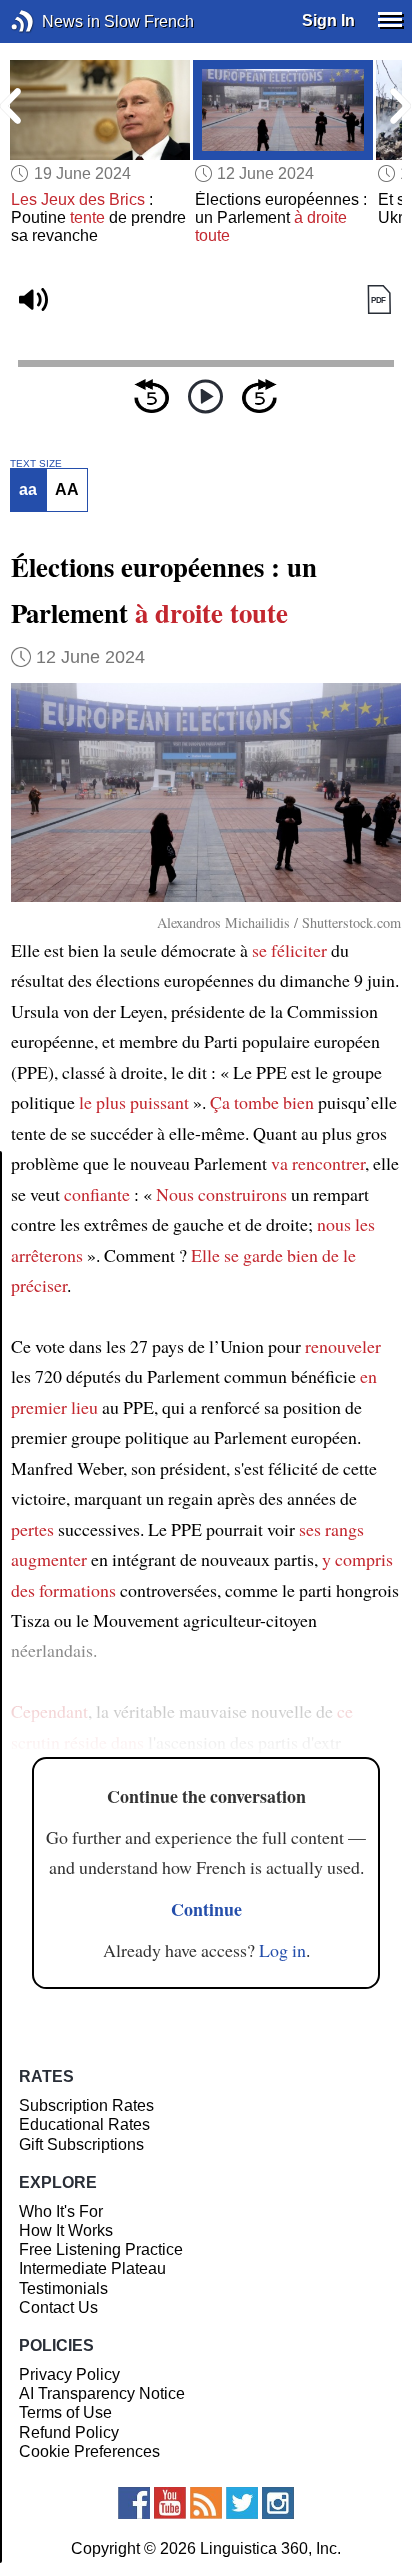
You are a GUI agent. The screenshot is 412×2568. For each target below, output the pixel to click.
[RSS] (206, 2503)
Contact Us (58, 2307)
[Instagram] (278, 2503)
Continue (206, 1909)
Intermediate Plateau (92, 2268)
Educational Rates (84, 2124)
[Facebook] (134, 2503)
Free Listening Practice (101, 2249)
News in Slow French (52, 21)
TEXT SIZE (36, 464)
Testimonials (63, 2288)
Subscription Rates (86, 2105)
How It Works (66, 2230)
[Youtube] (170, 2503)
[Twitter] (242, 2503)
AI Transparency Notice (102, 2393)
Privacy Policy (69, 2374)
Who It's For (61, 2211)
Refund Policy (69, 2432)
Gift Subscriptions (81, 2144)
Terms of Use (65, 2412)
